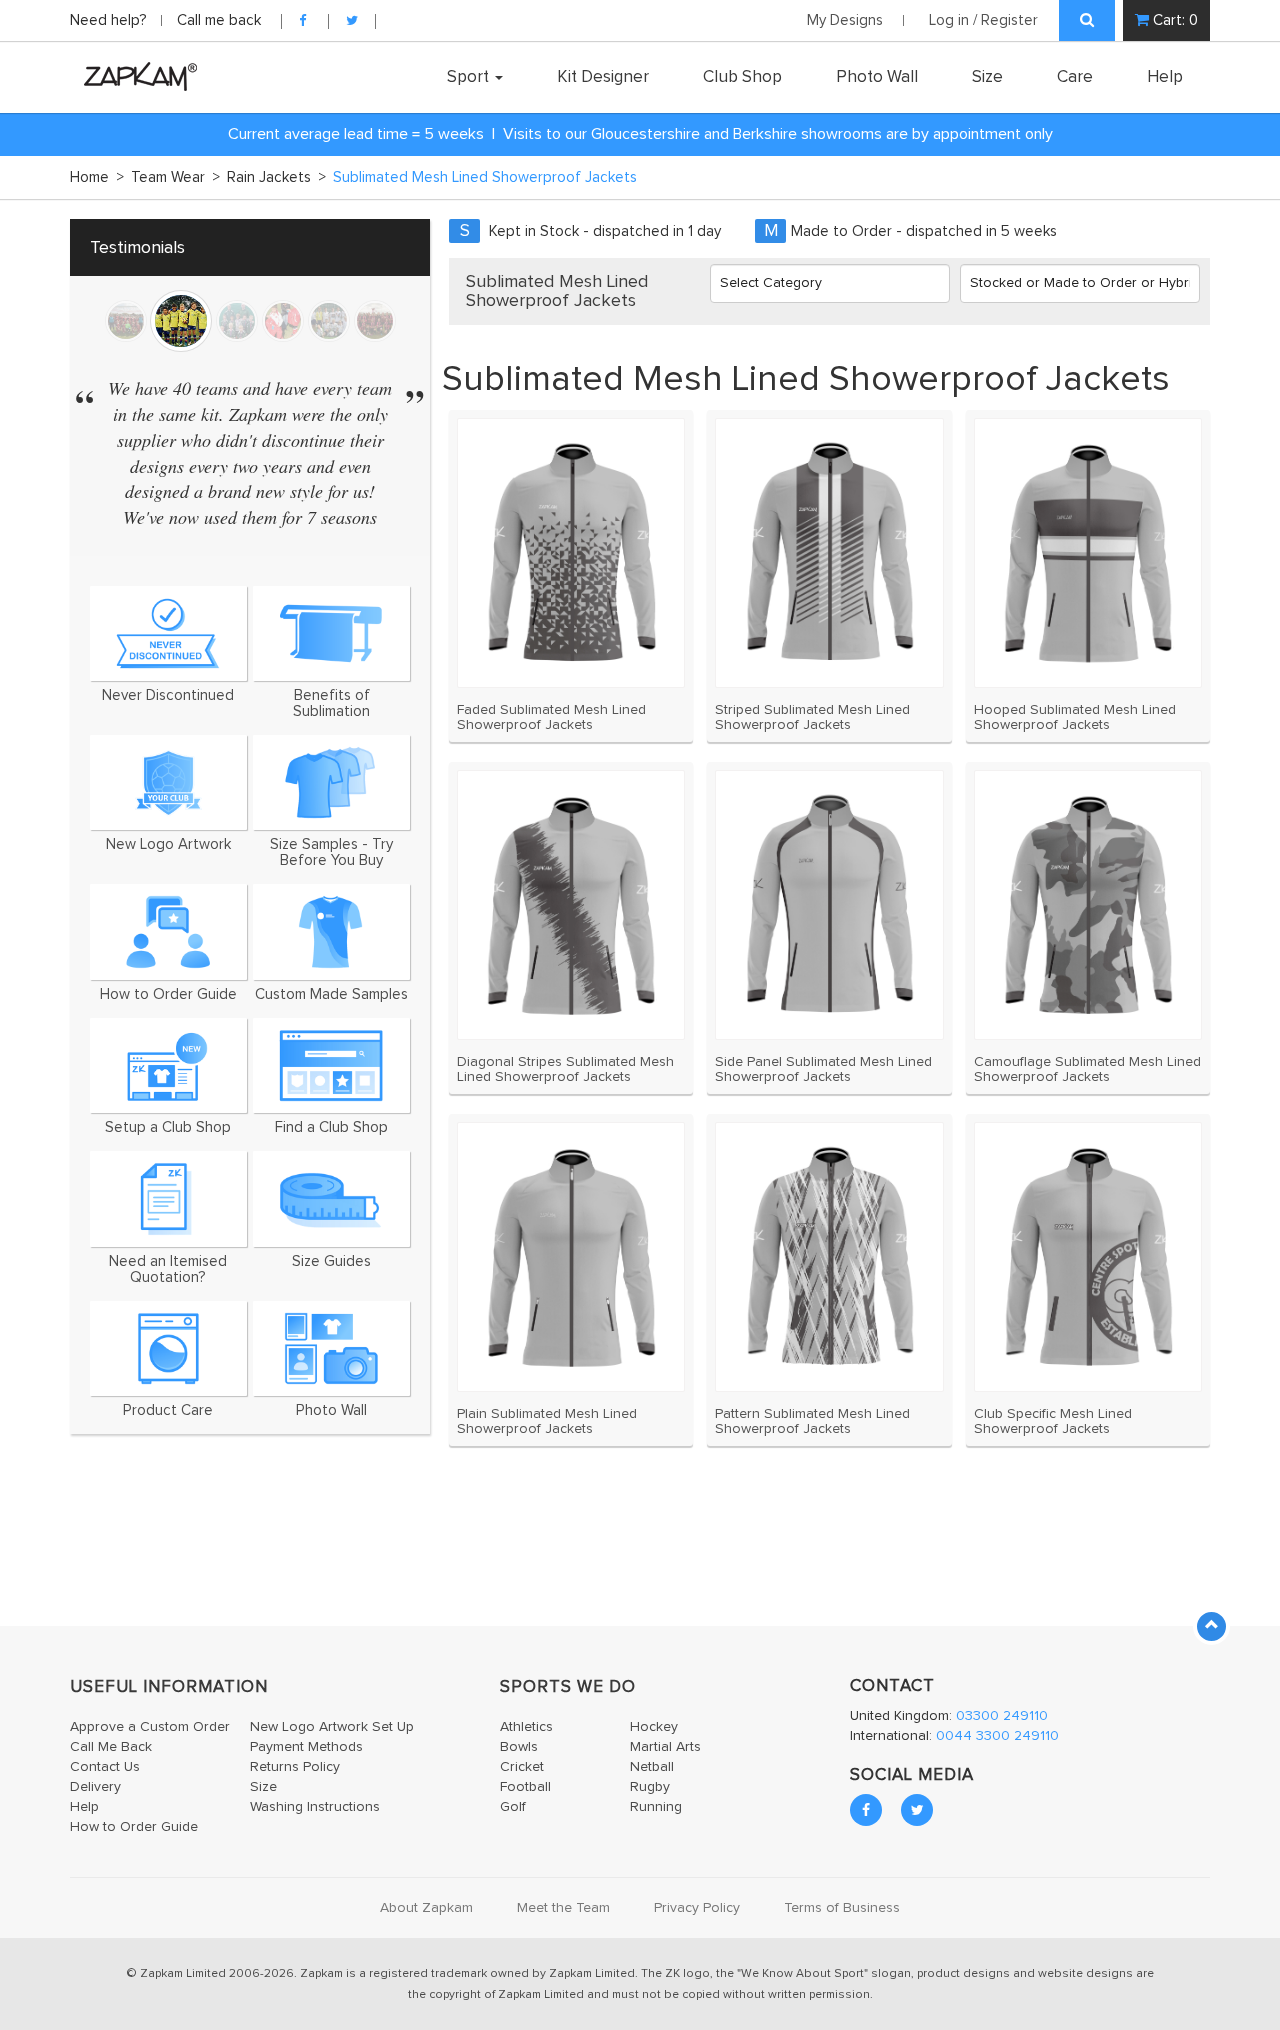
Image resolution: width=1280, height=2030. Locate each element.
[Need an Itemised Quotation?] (168, 1198)
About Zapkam (426, 1908)
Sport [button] (470, 77)
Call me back (219, 20)
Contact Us (105, 1767)
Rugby (650, 1787)
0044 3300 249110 (997, 1736)
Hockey (654, 1727)
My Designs (845, 20)
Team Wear (175, 177)
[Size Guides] (331, 1198)
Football (525, 1787)
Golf (513, 1807)
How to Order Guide (134, 1827)
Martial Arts (665, 1747)
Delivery (95, 1787)
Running (656, 1807)
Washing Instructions (315, 1807)
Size (987, 77)
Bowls (519, 1747)
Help (1165, 77)
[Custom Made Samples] (331, 931)
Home (97, 177)
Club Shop (742, 77)
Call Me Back (111, 1747)
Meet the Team (563, 1908)
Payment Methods (306, 1747)
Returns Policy (295, 1767)
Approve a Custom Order (150, 1727)
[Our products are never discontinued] (168, 633)
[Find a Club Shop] (331, 1065)
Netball (652, 1767)
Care (1075, 77)
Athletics (526, 1727)
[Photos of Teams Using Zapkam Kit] (331, 1348)
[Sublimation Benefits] (331, 633)
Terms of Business (842, 1908)
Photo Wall (877, 77)
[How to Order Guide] (168, 931)
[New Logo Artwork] (168, 782)
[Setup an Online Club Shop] (168, 1065)
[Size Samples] (331, 782)
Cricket (522, 1767)
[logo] (135, 76)
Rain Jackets (276, 177)
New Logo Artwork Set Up (332, 1727)
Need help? (110, 20)
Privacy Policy (697, 1908)
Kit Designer (603, 77)
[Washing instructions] (168, 1348)
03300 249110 (1002, 1716)
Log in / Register (983, 20)
